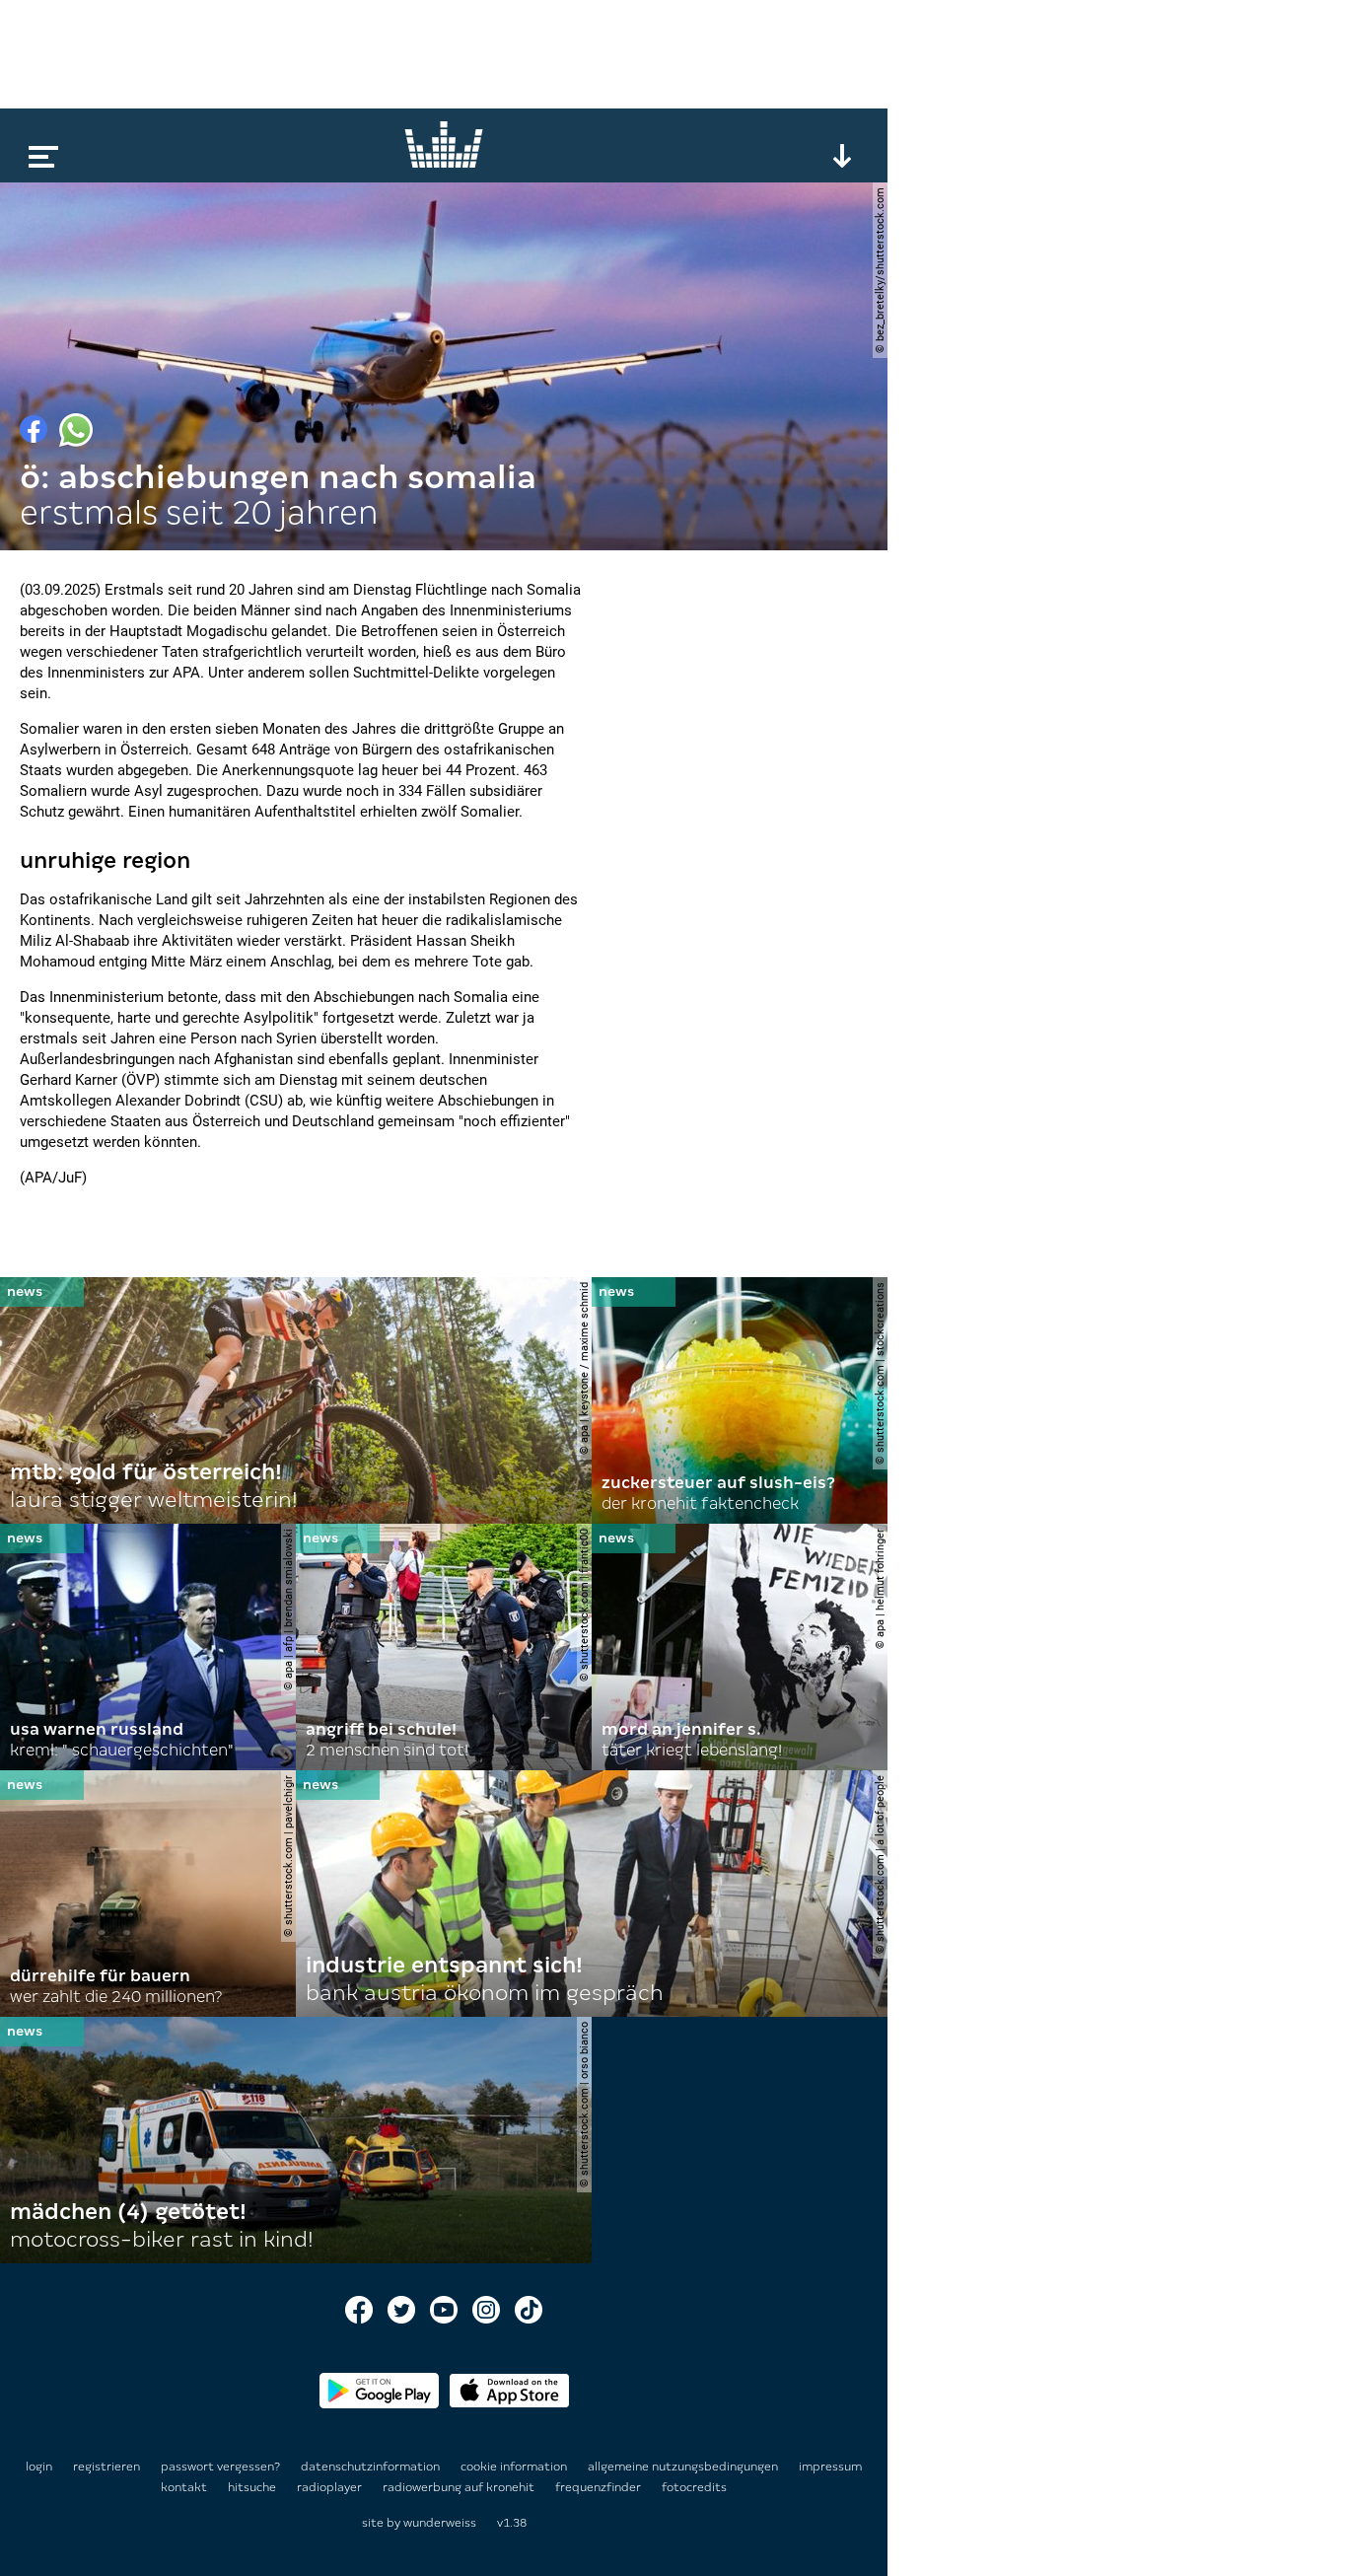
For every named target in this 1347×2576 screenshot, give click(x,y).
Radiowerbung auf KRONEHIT (460, 2487)
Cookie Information (515, 2467)
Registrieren (106, 2467)
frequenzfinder (600, 2487)
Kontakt (185, 2487)
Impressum (830, 2467)
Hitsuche (253, 2487)
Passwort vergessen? (220, 2467)
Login (39, 2467)
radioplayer (331, 2487)
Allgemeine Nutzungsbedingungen (684, 2467)
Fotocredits (694, 2487)
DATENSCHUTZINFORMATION (372, 2467)
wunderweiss (440, 2523)
